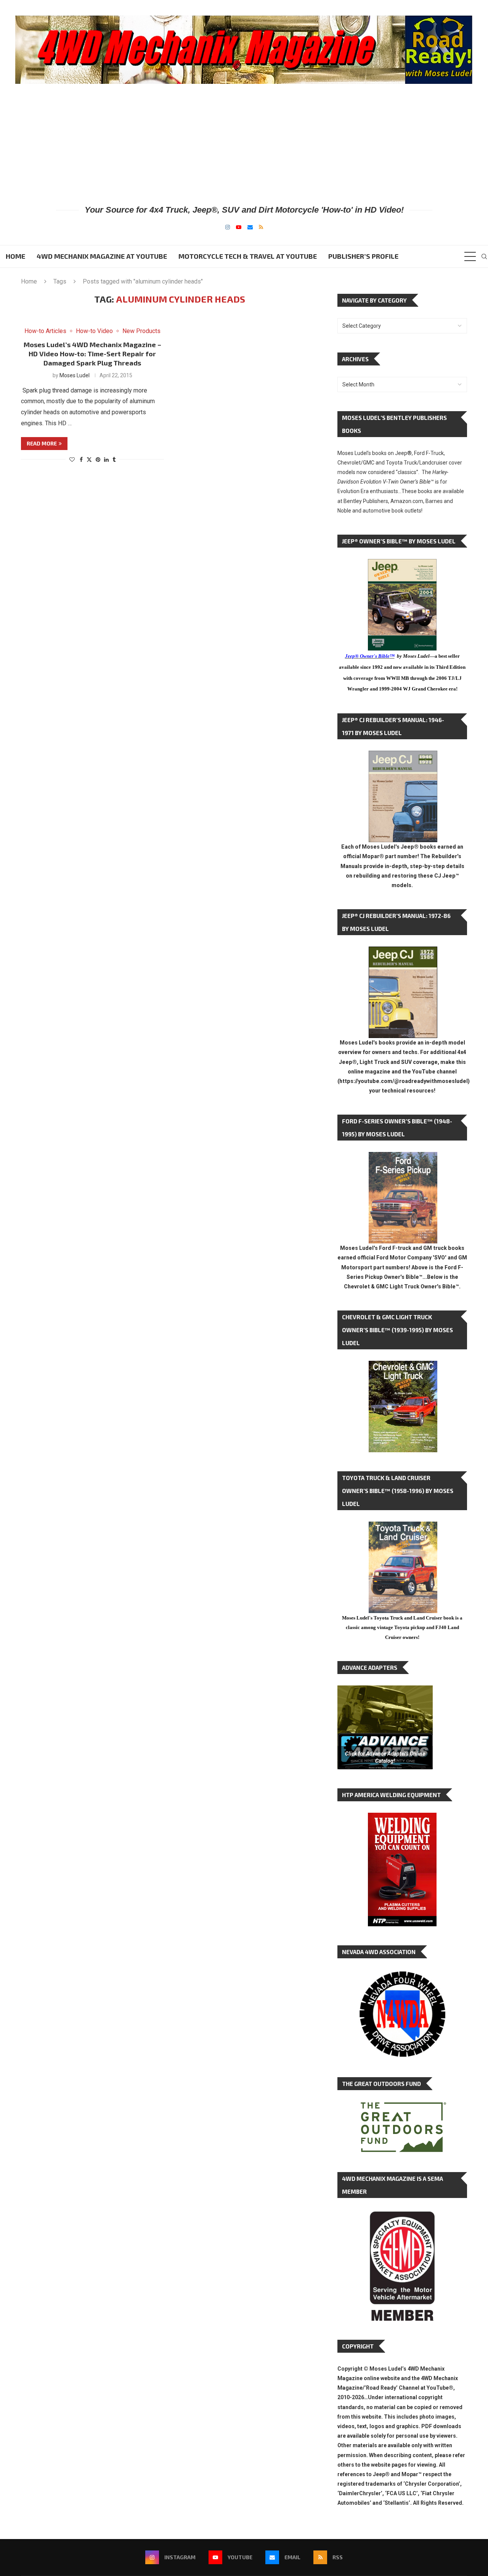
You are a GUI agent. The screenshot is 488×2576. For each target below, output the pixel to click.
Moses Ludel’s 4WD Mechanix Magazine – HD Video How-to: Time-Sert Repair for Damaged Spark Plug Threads (92, 354)
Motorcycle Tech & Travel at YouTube (248, 256)
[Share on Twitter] (89, 459)
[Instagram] (228, 227)
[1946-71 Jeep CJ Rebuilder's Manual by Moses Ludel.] (403, 757)
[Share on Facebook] (81, 460)
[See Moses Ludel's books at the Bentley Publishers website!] (403, 1158)
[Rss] (261, 227)
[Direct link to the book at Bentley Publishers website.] (402, 565)
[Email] (250, 227)
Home (15, 256)
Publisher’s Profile (363, 256)
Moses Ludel (75, 375)
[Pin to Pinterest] (98, 460)
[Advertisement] (244, 144)
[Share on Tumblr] (114, 460)
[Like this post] (72, 460)
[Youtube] (239, 227)
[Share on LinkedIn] (106, 460)
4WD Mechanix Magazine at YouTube (102, 256)
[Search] (484, 256)
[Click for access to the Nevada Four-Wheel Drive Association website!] (402, 1975)
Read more (42, 443)
